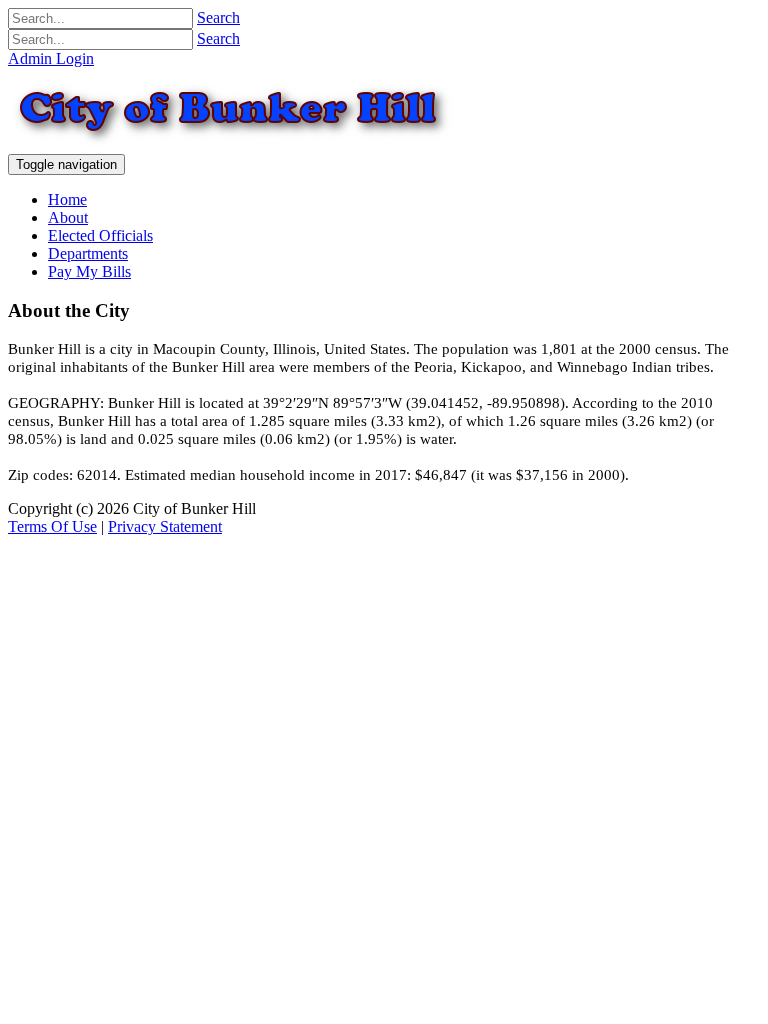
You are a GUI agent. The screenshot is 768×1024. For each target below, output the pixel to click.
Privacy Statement (165, 526)
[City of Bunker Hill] (358, 144)
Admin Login (51, 58)
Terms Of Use (52, 526)
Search (218, 17)
